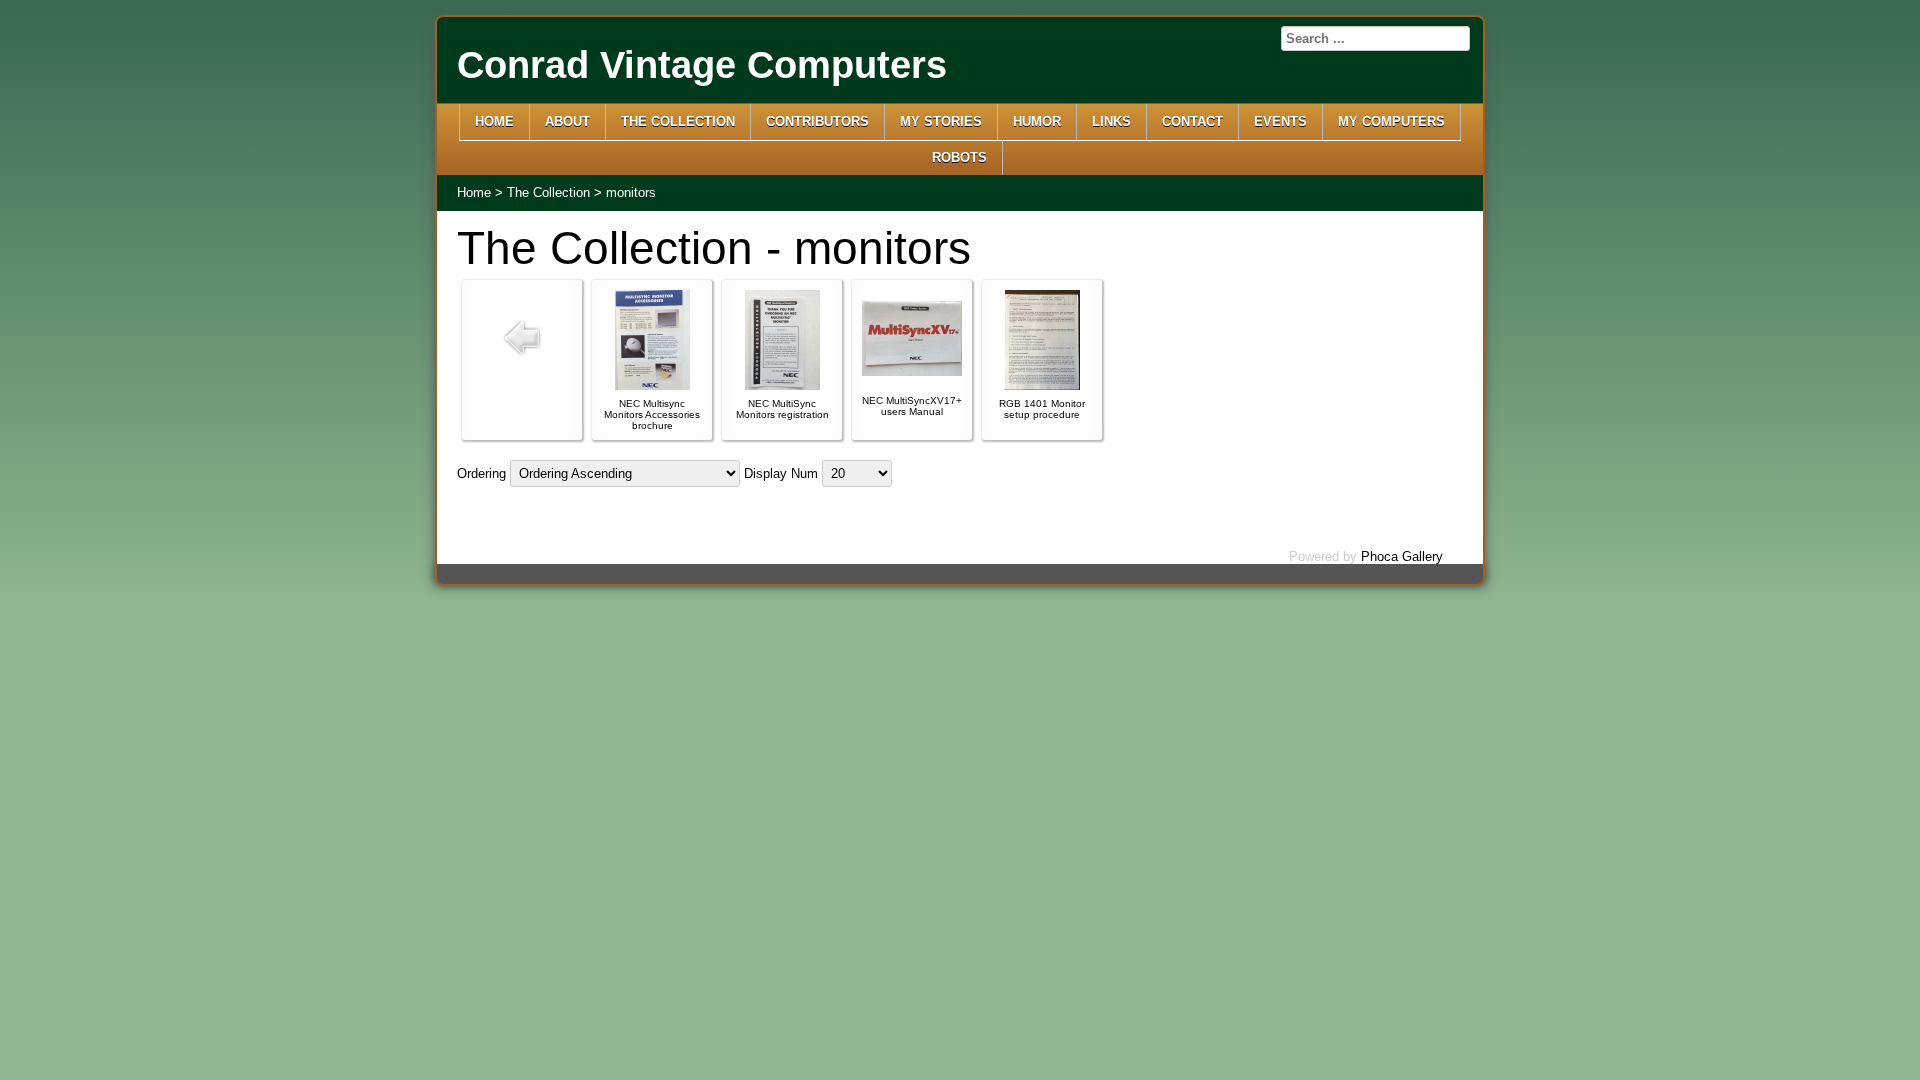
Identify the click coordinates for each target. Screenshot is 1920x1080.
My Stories (941, 121)
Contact (1192, 121)
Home (494, 121)
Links (1111, 121)
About (567, 121)
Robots (959, 157)
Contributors (817, 121)
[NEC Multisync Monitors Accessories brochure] (652, 385)
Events (1280, 121)
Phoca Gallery (1402, 556)
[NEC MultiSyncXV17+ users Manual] (912, 371)
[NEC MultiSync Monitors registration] (782, 385)
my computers (1391, 121)
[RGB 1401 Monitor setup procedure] (1042, 385)
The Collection (678, 121)
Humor (1037, 121)
